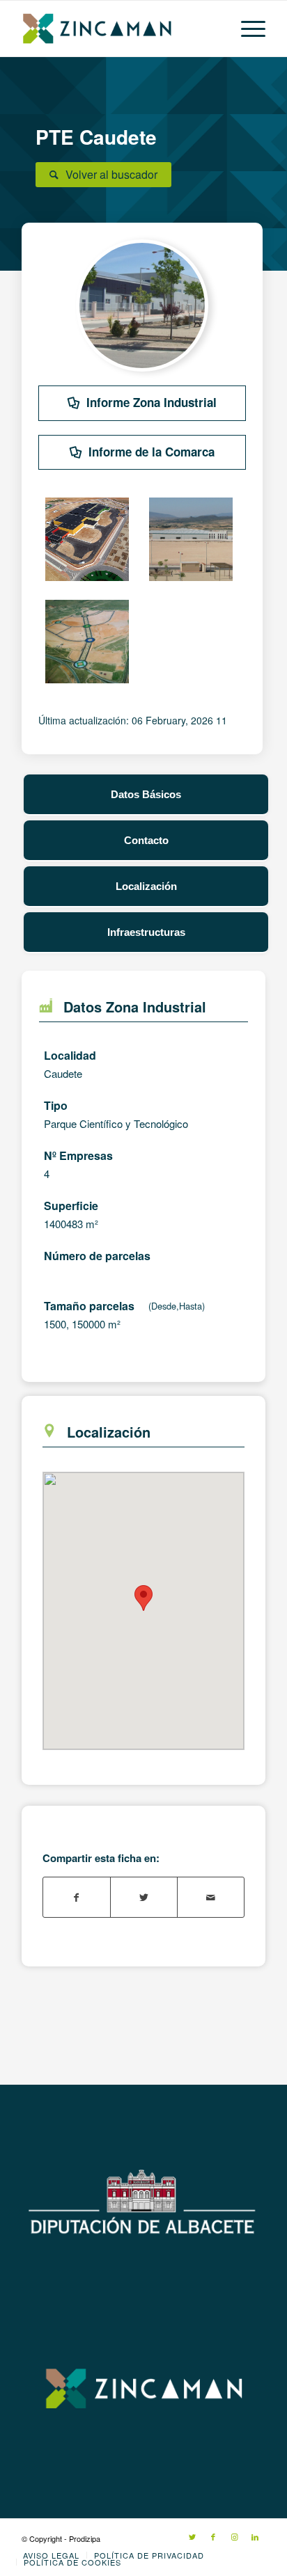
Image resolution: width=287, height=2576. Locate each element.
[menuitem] (51, 2555)
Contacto (146, 840)
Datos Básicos (146, 794)
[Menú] (246, 29)
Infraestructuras (146, 932)
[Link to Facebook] (213, 2536)
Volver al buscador (111, 174)
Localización (146, 886)
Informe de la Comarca (152, 452)
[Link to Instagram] (234, 2536)
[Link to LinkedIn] (255, 2536)
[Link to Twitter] (192, 2536)
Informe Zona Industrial (152, 402)
